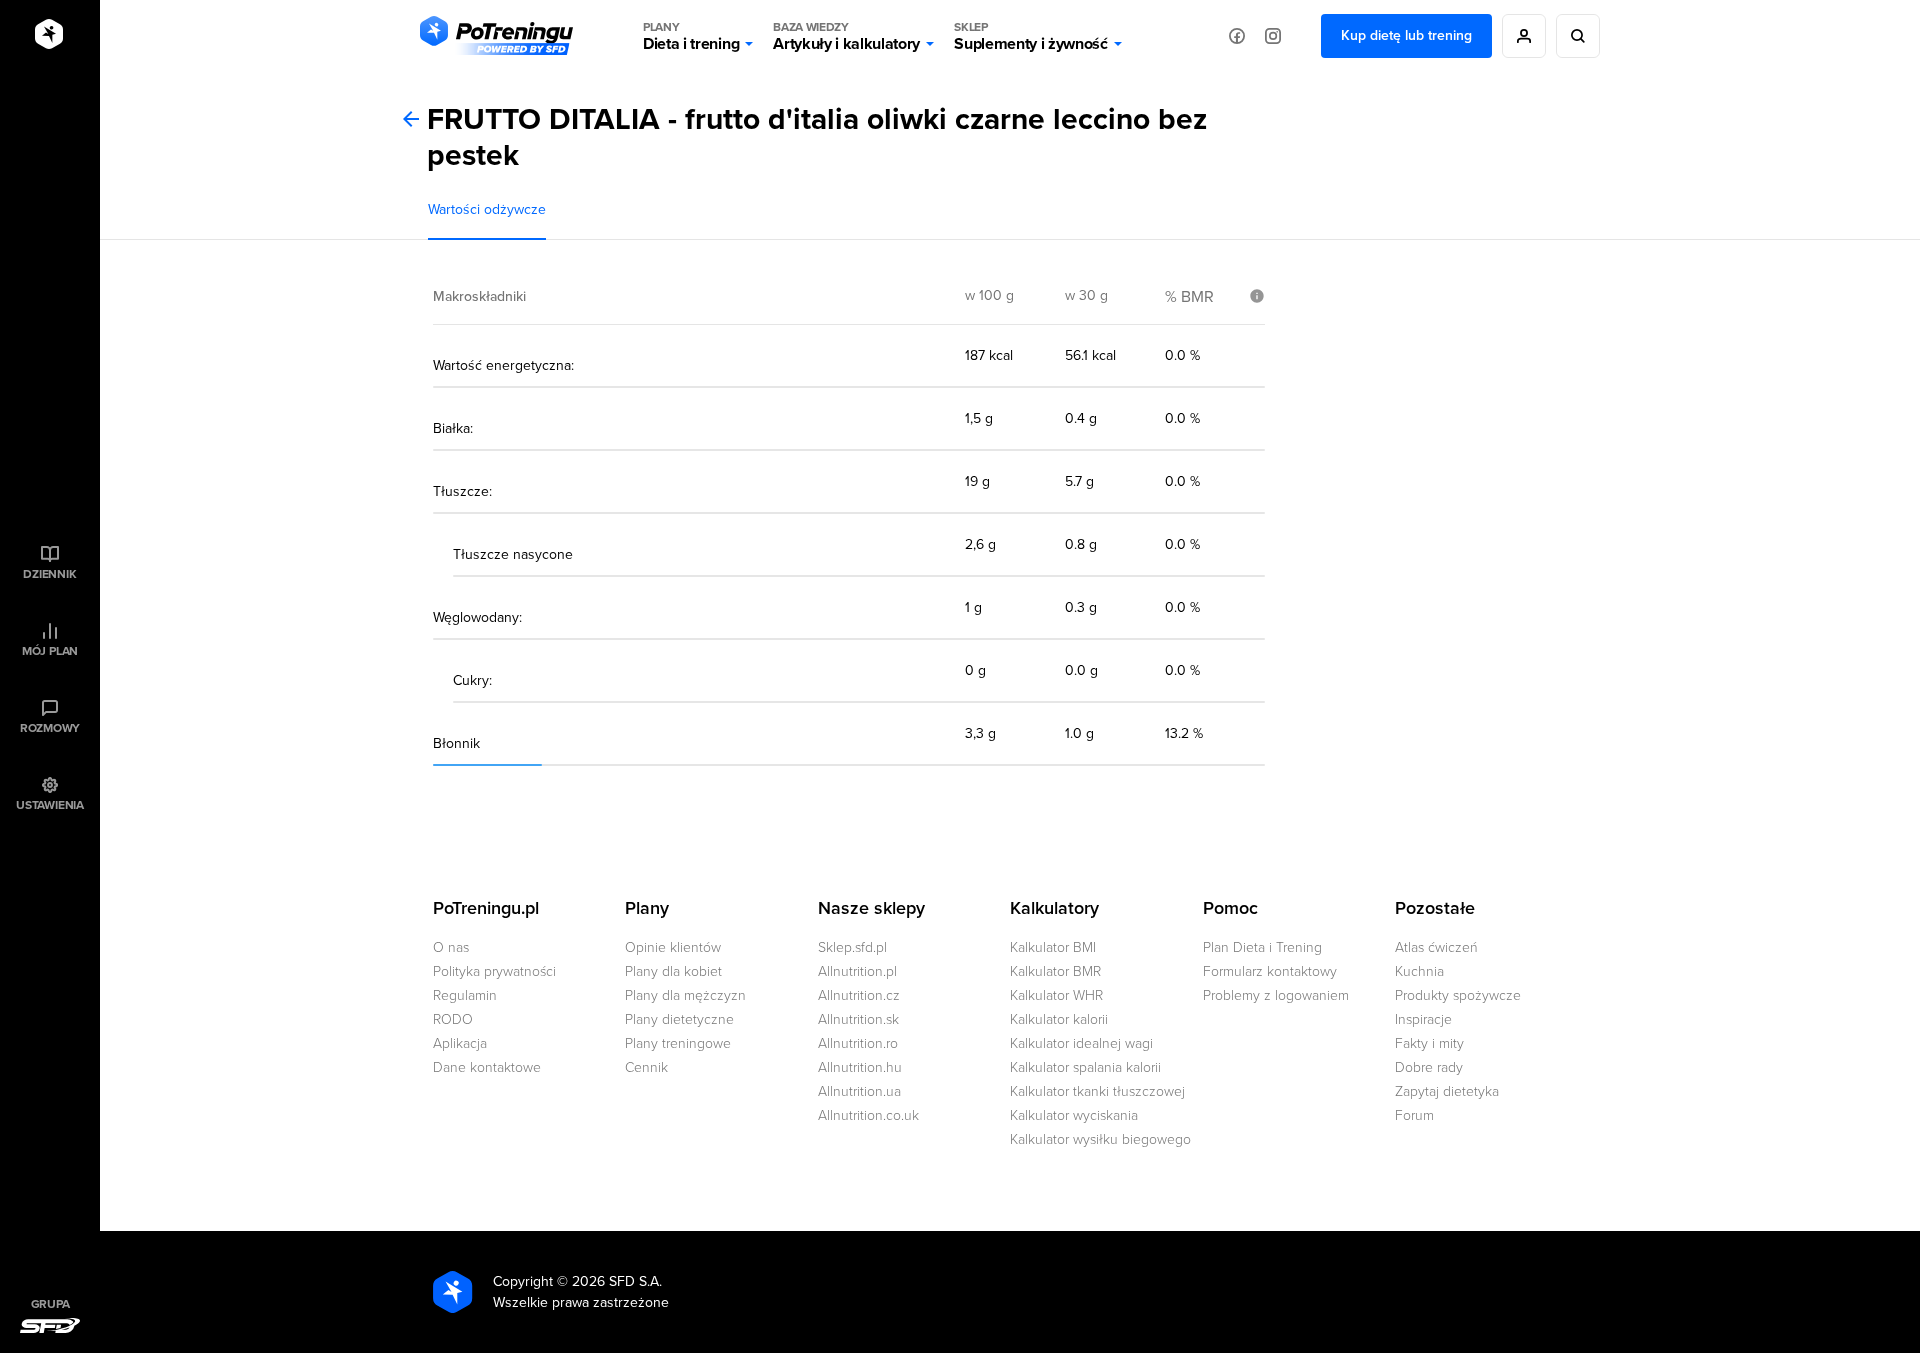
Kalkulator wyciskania (1074, 1115)
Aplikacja (460, 1043)
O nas (451, 947)
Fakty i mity (1429, 1043)
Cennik (646, 1067)
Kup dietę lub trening (1406, 35)
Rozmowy (50, 728)
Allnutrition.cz (859, 995)
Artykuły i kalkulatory (846, 36)
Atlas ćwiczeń (1436, 947)
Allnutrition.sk (858, 1019)
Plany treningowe (678, 1043)
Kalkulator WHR (1056, 995)
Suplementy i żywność (1031, 36)
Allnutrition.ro (858, 1043)
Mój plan (50, 651)
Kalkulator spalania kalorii (1085, 1067)
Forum (1414, 1115)
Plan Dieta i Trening (1262, 947)
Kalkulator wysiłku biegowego (1100, 1139)
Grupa (50, 1304)
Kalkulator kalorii (1059, 1019)
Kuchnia (1419, 971)
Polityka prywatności (494, 971)
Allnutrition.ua (859, 1091)
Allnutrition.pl (857, 971)
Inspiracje (1423, 1019)
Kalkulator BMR (1055, 971)
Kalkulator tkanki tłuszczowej (1097, 1091)
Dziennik (49, 574)
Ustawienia (50, 805)
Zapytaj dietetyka (1447, 1091)
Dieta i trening (691, 36)
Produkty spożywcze (1458, 995)
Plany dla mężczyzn (685, 995)
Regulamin (465, 995)
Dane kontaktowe (487, 1067)
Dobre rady (1429, 1067)
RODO (453, 1019)
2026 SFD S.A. (617, 1281)
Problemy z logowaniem (1276, 995)
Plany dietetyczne (679, 1019)
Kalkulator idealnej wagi (1081, 1043)
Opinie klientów (673, 947)
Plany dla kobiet (673, 971)
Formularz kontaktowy (1270, 971)
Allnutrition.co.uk (868, 1115)
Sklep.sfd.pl (852, 947)
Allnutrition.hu (860, 1067)
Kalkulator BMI (1053, 947)
